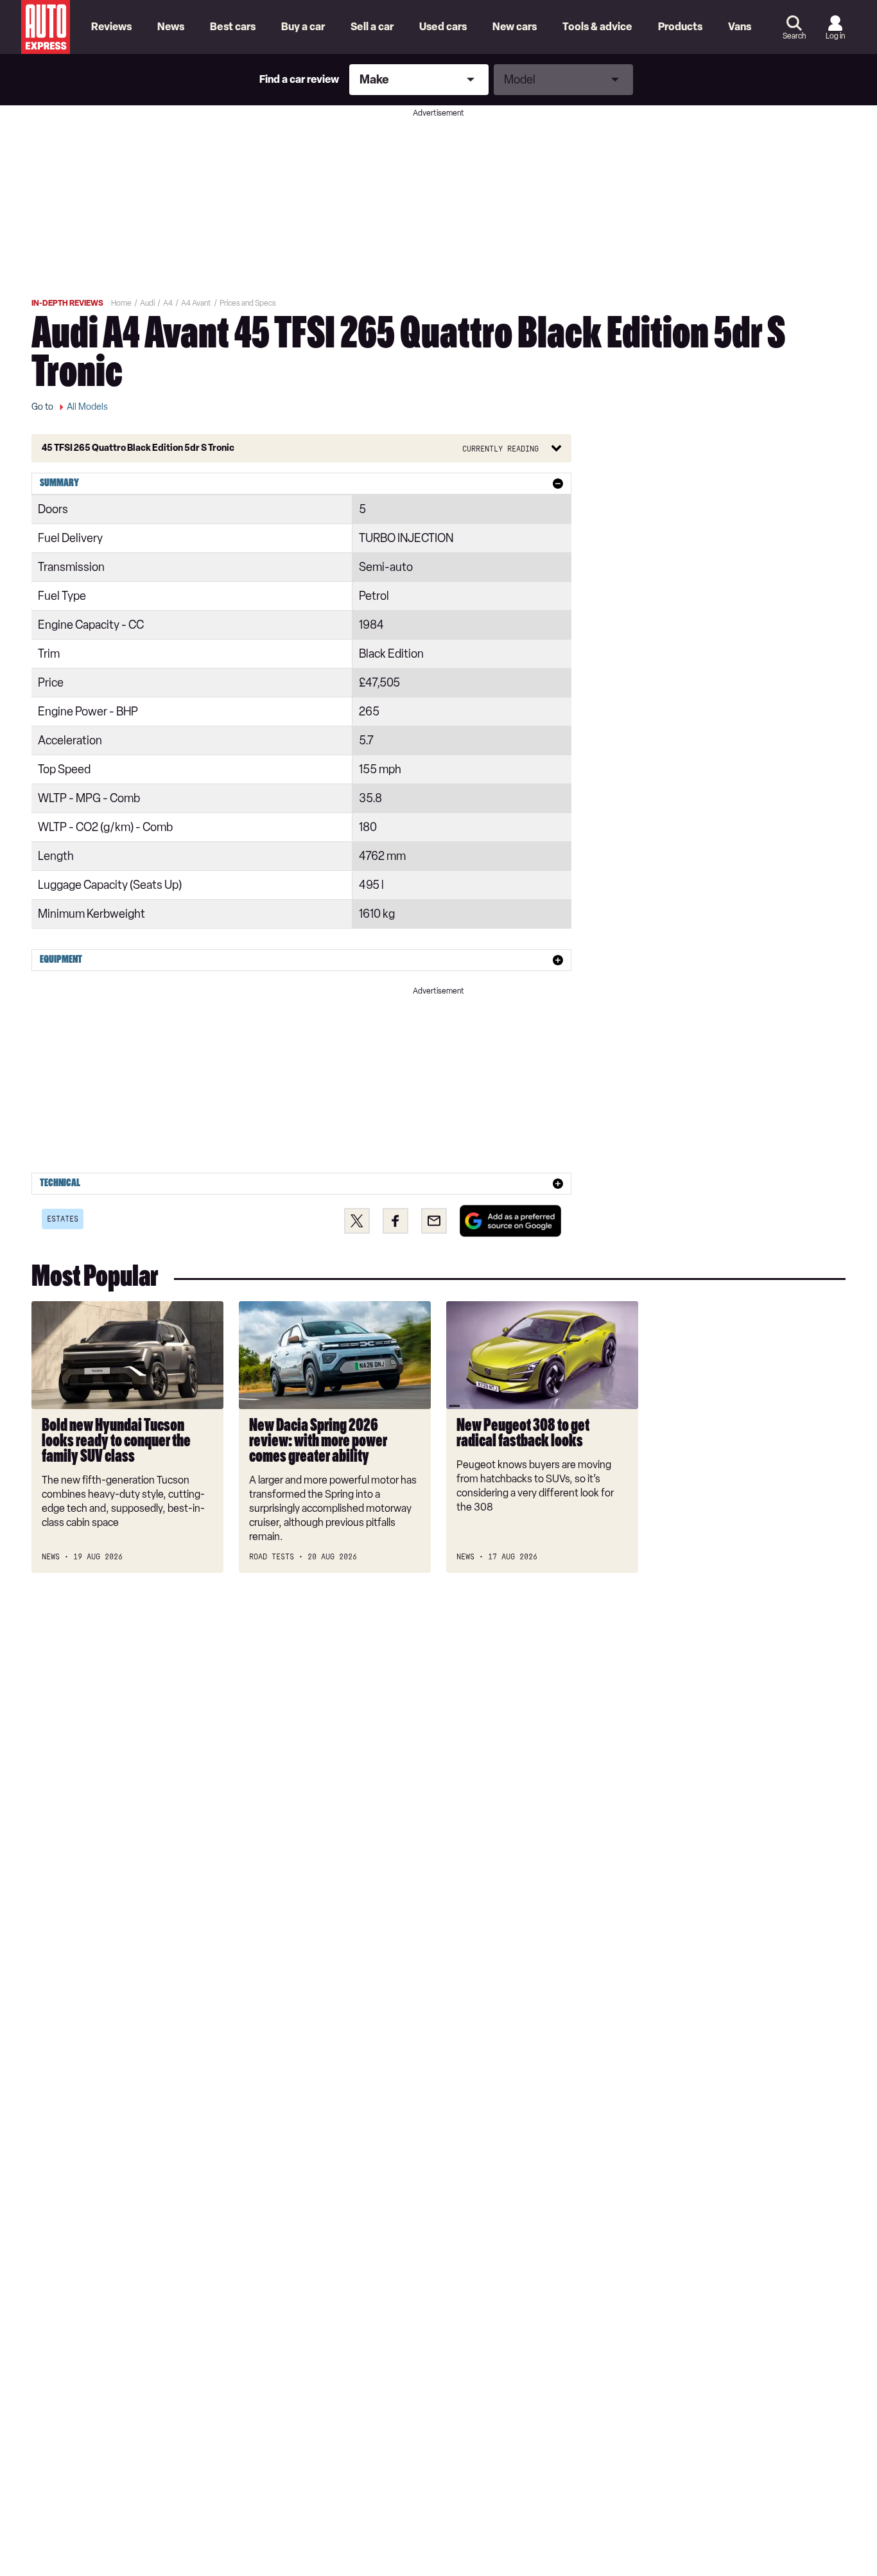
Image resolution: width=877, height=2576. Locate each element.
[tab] (301, 484)
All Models (87, 407)
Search (794, 36)
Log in (835, 36)
